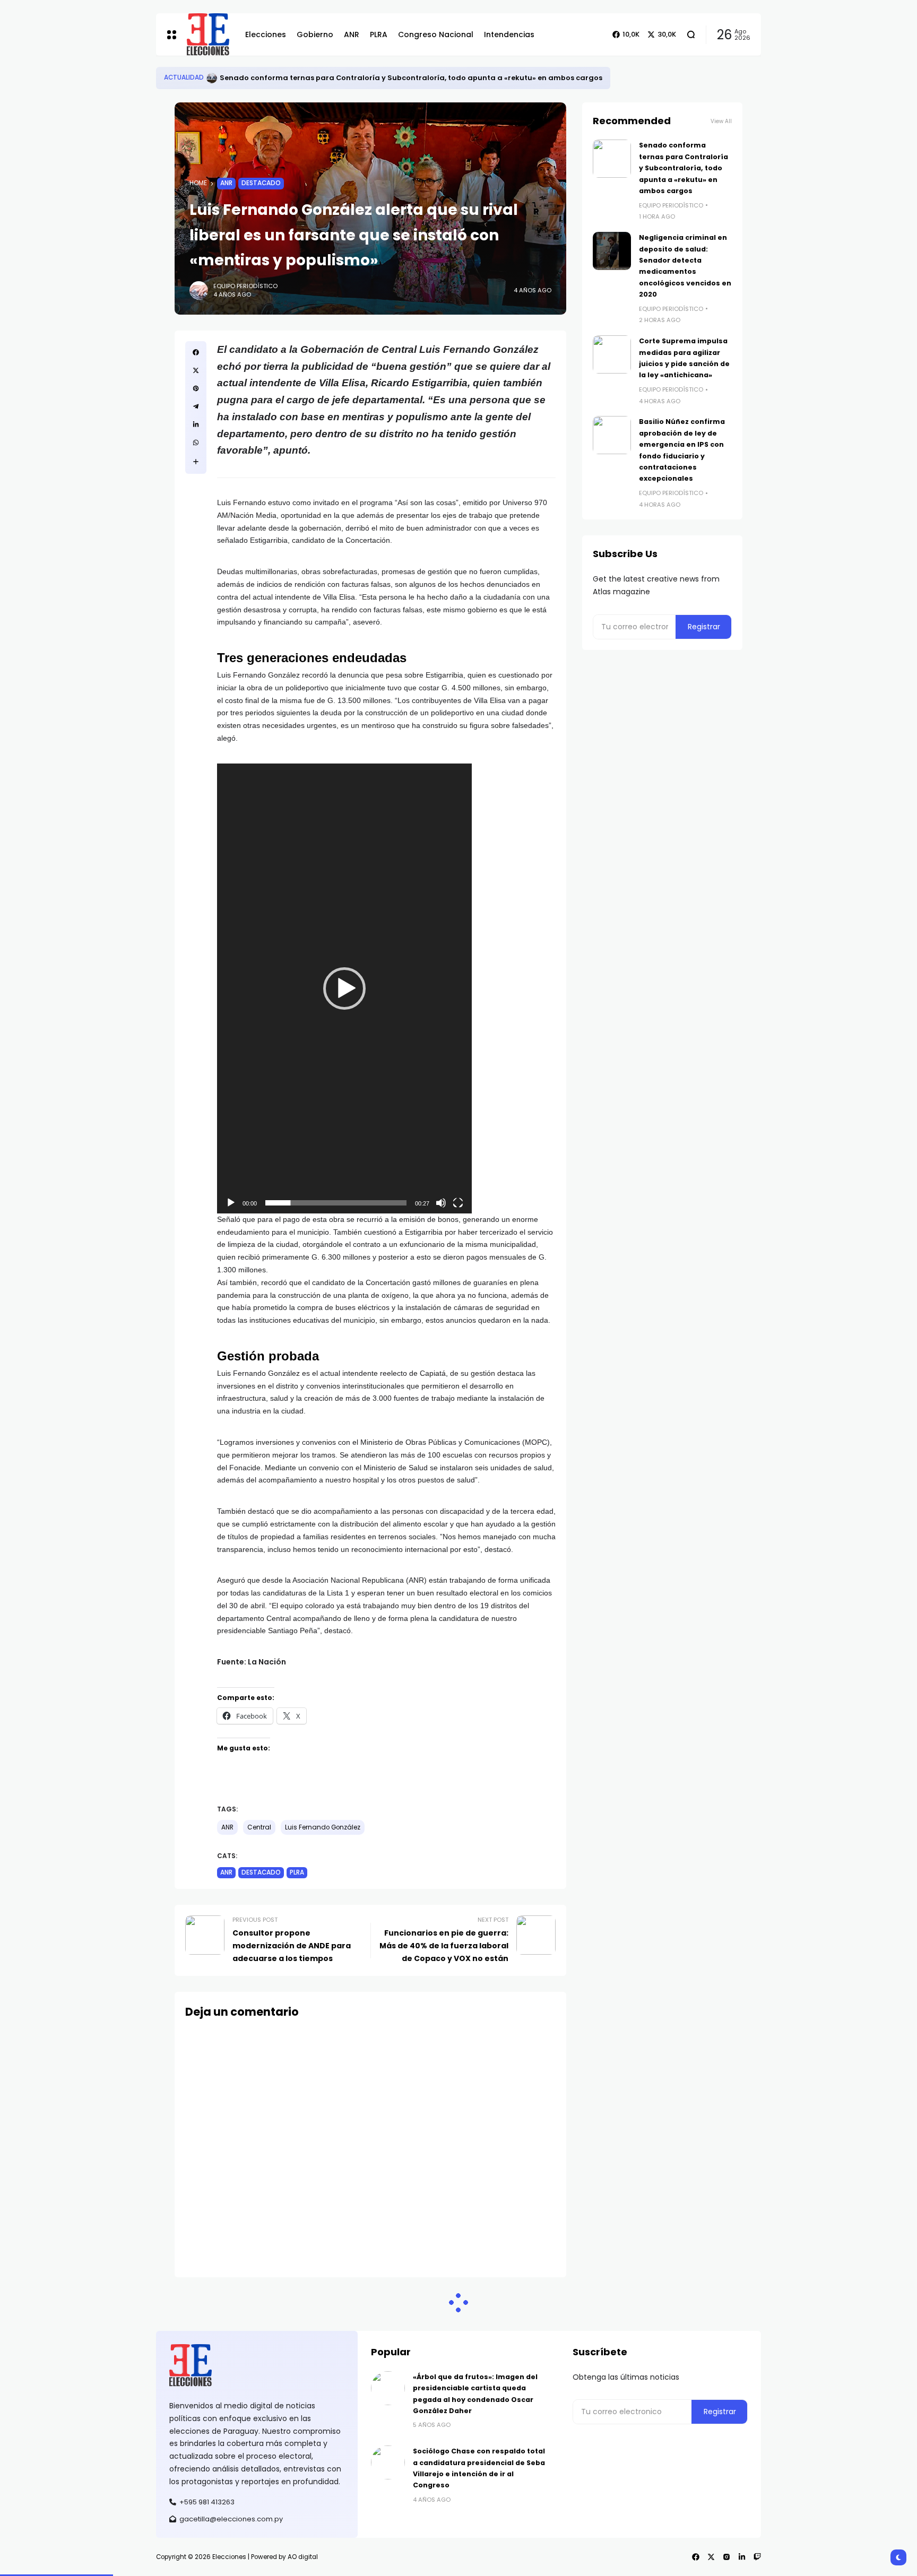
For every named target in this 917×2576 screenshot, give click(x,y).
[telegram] (196, 406)
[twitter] (196, 370)
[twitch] (757, 2557)
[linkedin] (196, 424)
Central (259, 1827)
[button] (344, 988)
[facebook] (196, 352)
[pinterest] (196, 388)
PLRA (297, 1872)
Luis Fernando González (323, 1827)
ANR (226, 183)
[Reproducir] (231, 1203)
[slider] (336, 1203)
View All (721, 121)
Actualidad (184, 77)
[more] (196, 462)
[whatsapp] (196, 443)
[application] (344, 988)
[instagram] (726, 2557)
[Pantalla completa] (458, 1203)
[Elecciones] (208, 34)
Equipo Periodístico (245, 286)
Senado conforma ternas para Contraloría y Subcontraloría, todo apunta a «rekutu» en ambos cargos (411, 78)
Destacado (261, 183)
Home (198, 183)
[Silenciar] (441, 1203)
